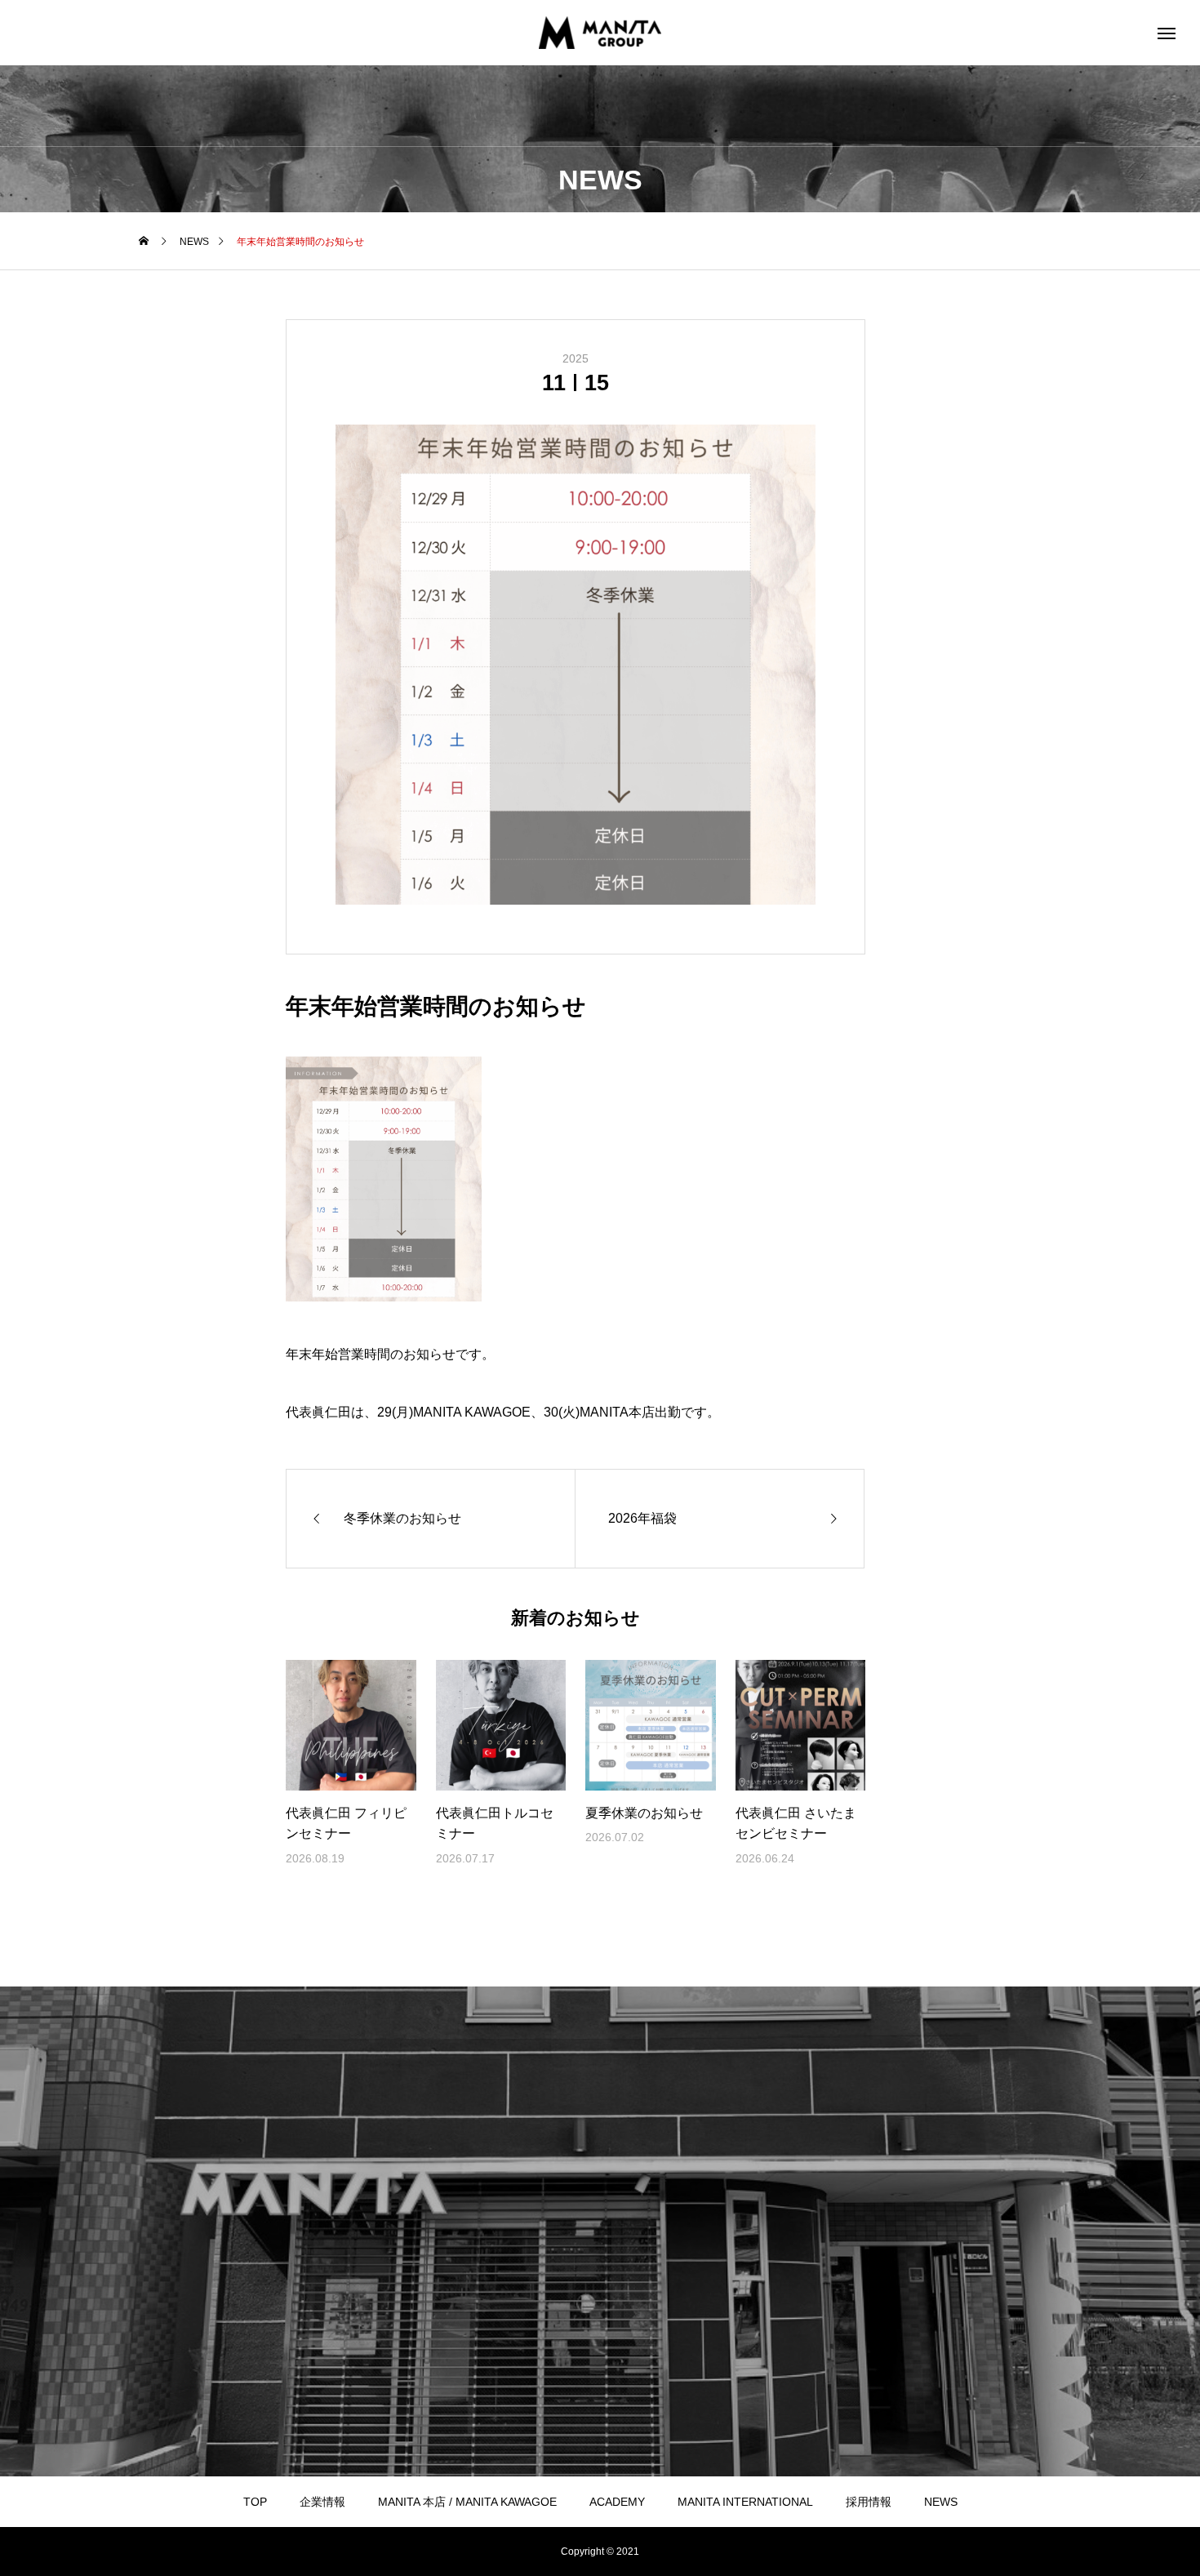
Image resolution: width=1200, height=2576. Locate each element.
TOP (255, 2502)
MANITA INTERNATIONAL (745, 2502)
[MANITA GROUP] (600, 33)
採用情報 (869, 2502)
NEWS (941, 2502)
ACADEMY (617, 2502)
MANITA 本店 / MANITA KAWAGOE (467, 2502)
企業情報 (322, 2502)
